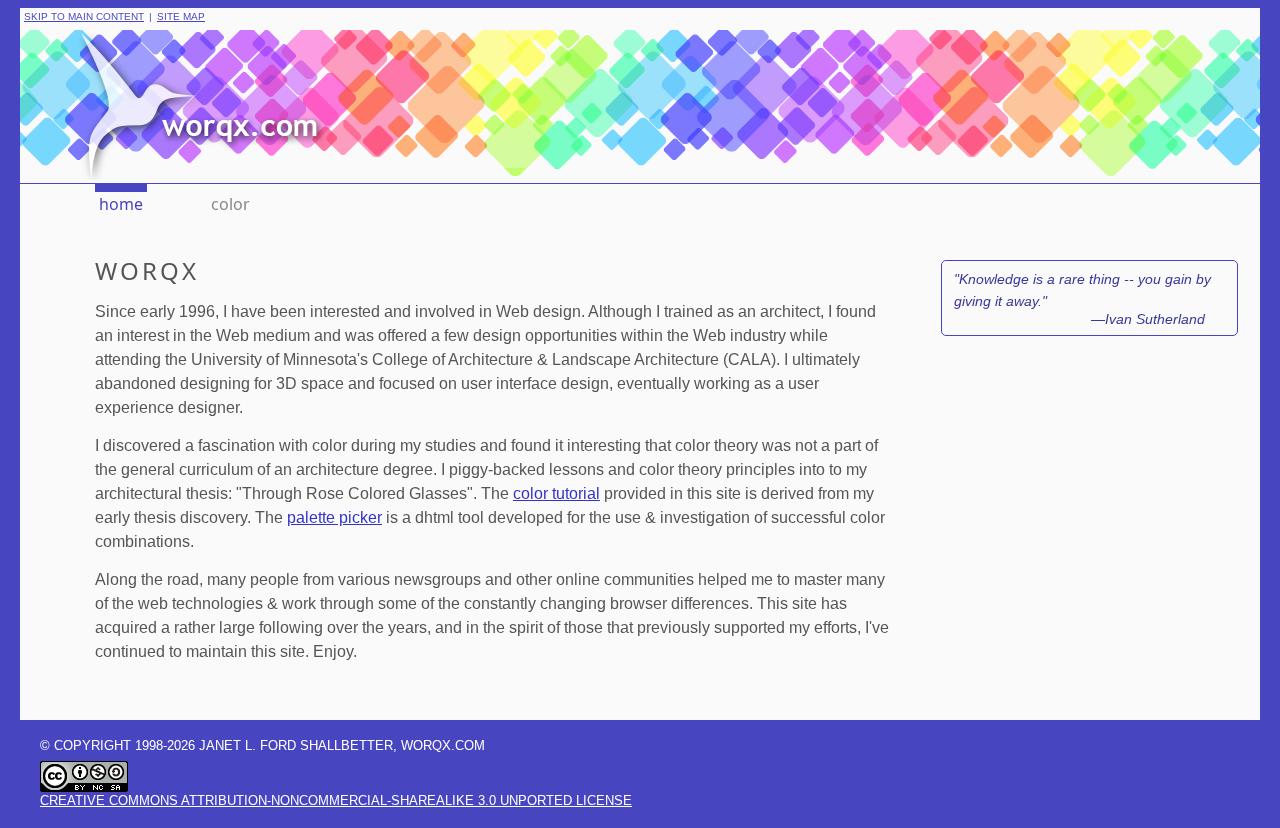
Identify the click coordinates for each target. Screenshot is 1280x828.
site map (181, 17)
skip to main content (84, 17)
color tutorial (556, 493)
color (230, 204)
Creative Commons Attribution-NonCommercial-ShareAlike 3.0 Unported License (336, 800)
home (121, 204)
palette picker (334, 517)
